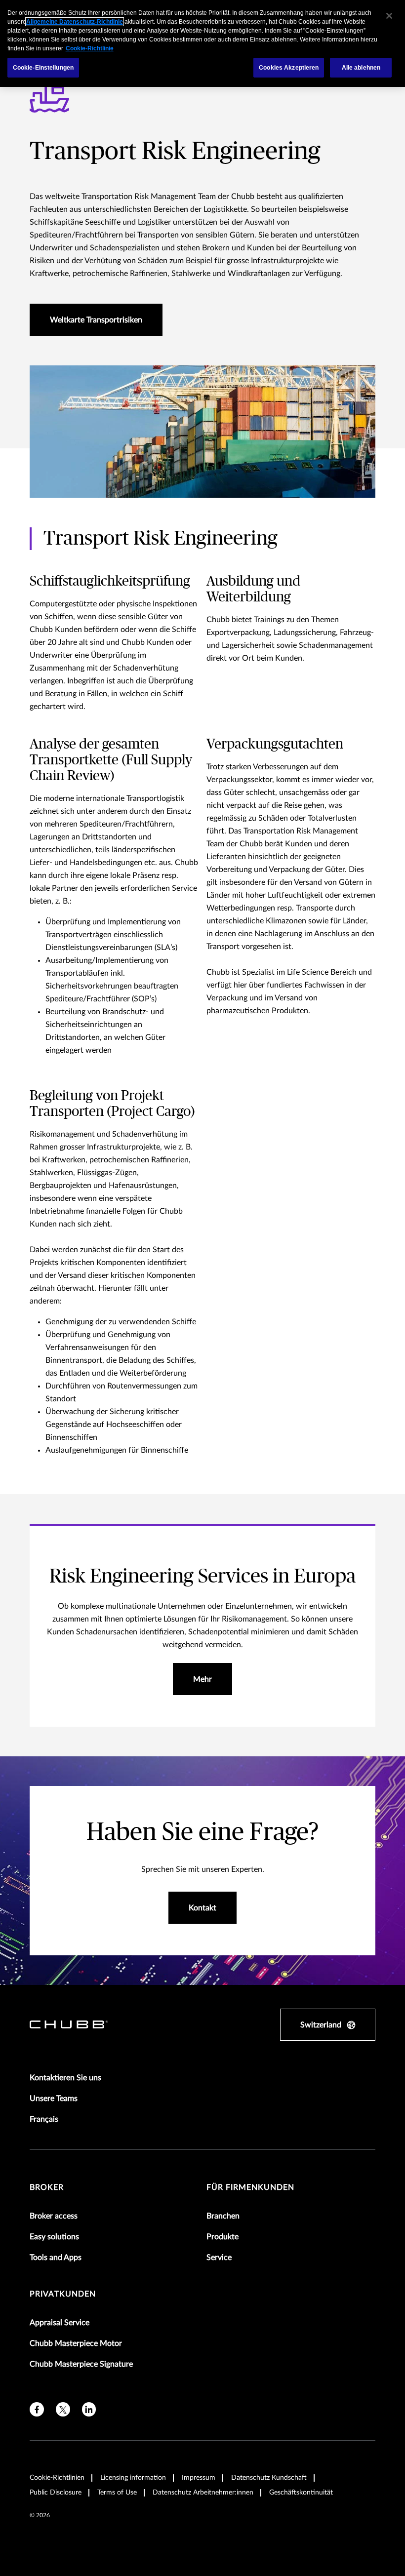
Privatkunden (63, 2294)
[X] (63, 2409)
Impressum (199, 2478)
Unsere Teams (54, 2099)
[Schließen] (389, 16)
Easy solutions (54, 2237)
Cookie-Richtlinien (57, 2478)
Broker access (54, 2216)
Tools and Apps (56, 2258)
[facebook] (37, 2409)
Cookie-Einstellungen (43, 68)
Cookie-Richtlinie (90, 48)
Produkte (223, 2237)
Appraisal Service (60, 2323)
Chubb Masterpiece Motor (76, 2343)
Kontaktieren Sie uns (65, 2078)
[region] (202, 43)
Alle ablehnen (361, 68)
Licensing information (133, 2478)
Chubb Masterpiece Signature (81, 2364)
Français (44, 2119)
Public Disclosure (56, 2493)
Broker (47, 2187)
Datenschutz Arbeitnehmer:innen (203, 2493)
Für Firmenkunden (250, 2187)
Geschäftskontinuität (301, 2493)
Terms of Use (117, 2493)
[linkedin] (89, 2409)
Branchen (223, 2216)
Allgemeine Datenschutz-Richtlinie (75, 22)
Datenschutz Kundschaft (269, 2478)
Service (219, 2258)
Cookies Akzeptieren (289, 68)
